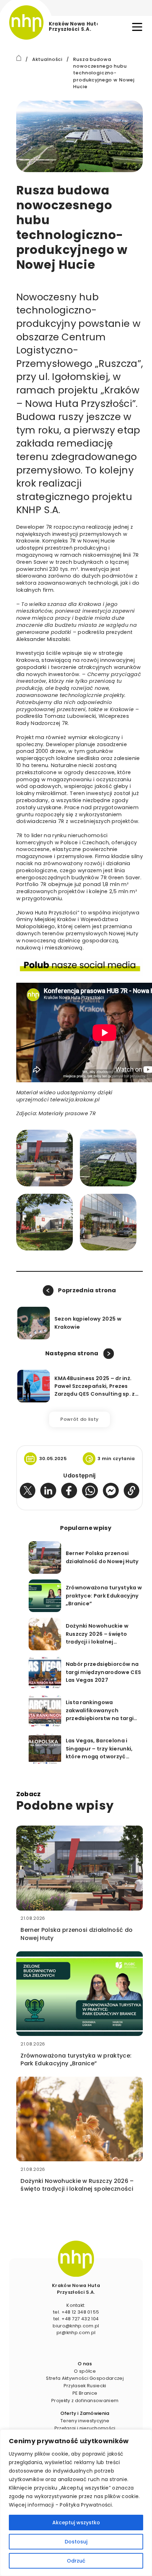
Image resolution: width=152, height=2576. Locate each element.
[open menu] (137, 27)
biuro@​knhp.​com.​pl (76, 2326)
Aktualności (47, 59)
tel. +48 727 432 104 (76, 2319)
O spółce (85, 2371)
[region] (76, 2503)
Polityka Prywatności (86, 2505)
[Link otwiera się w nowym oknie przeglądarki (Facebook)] (69, 1491)
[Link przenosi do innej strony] (19, 58)
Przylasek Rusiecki (85, 2386)
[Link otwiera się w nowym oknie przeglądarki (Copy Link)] (132, 1491)
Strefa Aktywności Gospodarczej (85, 2378)
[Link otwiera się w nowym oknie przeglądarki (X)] (28, 1491)
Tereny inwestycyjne (85, 2421)
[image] (76, 2259)
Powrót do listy (80, 1419)
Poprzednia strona (87, 1290)
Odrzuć (76, 2561)
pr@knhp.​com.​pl (76, 2333)
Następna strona (72, 1353)
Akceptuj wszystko (76, 2523)
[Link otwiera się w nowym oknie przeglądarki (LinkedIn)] (48, 1491)
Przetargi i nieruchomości (85, 2428)
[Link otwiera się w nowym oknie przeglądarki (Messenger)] (111, 1491)
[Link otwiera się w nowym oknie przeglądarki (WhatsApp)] (90, 1491)
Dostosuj (76, 2542)
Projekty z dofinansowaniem (85, 2401)
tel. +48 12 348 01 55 (76, 2312)
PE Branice (85, 2393)
